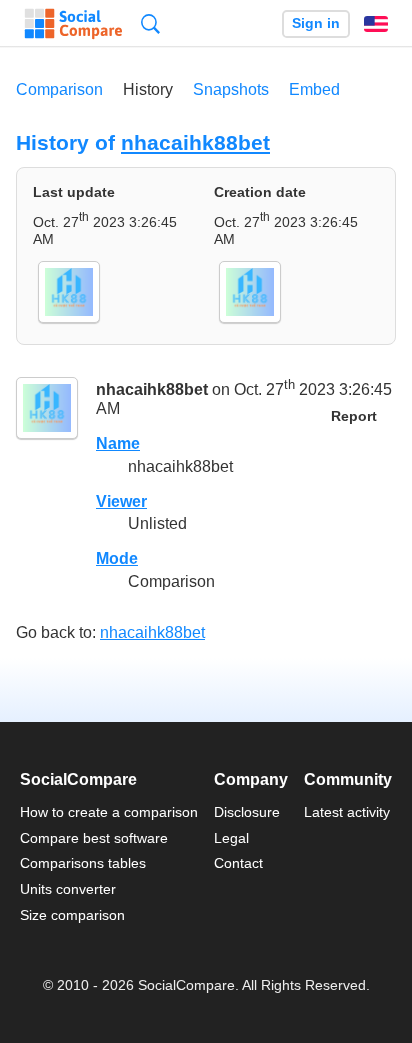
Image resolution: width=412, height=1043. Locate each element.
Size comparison (72, 915)
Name (118, 443)
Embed (314, 89)
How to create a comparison (109, 812)
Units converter (68, 889)
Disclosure (247, 812)
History (148, 89)
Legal (231, 838)
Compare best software (94, 838)
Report (354, 416)
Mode (117, 558)
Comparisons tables (83, 863)
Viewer (121, 501)
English (376, 24)
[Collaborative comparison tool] (73, 24)
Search (150, 23)
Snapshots (231, 89)
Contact (238, 863)
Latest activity (347, 812)
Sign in (316, 23)
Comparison (59, 89)
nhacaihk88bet (195, 142)
